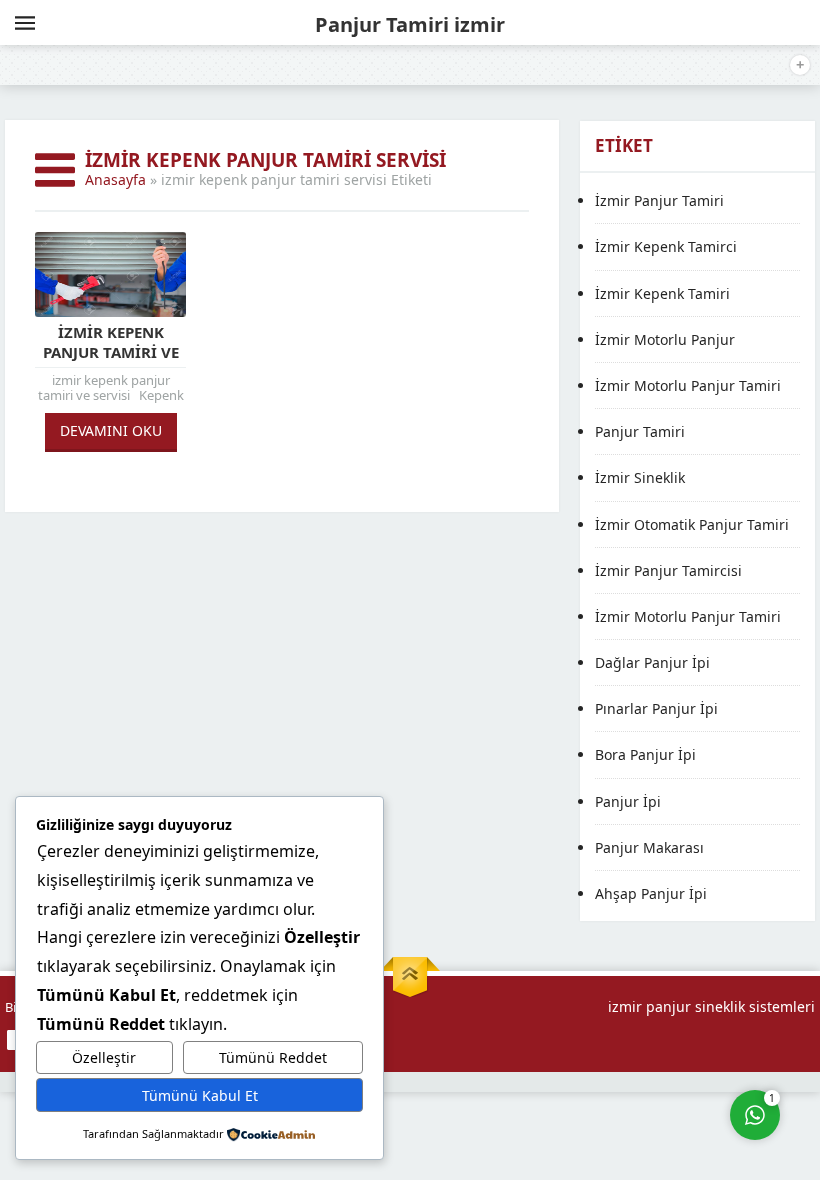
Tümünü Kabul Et (200, 1095)
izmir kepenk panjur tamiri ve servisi (111, 352)
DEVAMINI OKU (111, 430)
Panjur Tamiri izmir (410, 24)
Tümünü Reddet (273, 1057)
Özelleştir (104, 1057)
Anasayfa (115, 179)
